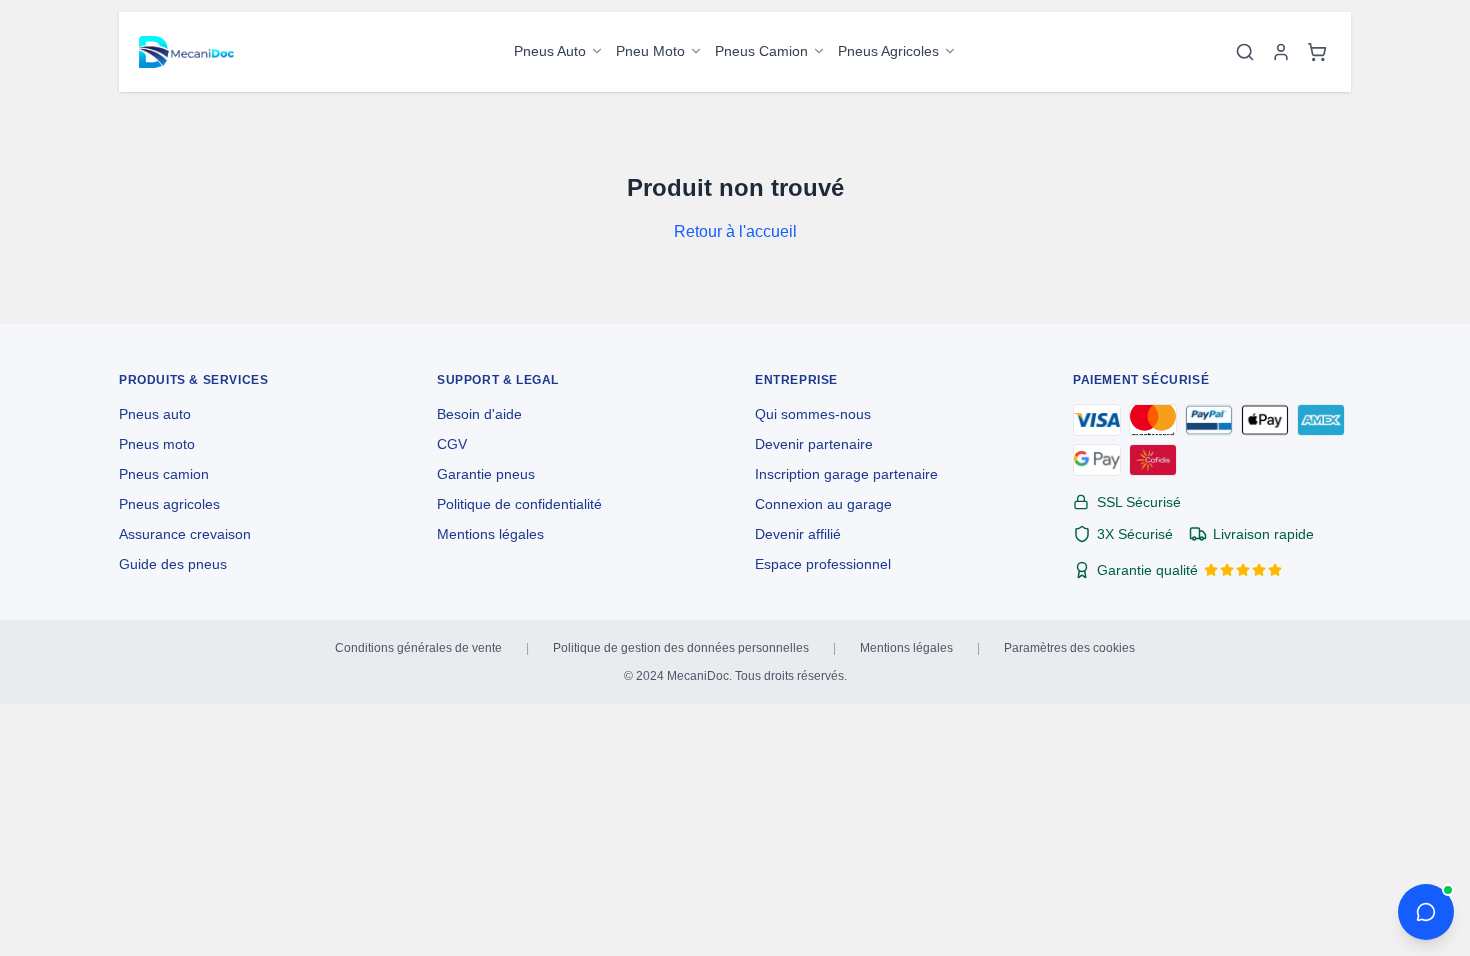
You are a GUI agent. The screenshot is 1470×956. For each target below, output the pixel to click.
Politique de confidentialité (519, 504)
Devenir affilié (798, 534)
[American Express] (1321, 420)
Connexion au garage (823, 504)
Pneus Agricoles (888, 51)
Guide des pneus (173, 564)
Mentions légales (490, 534)
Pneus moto (157, 444)
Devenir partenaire (814, 444)
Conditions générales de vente (418, 648)
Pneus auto (155, 414)
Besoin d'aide (479, 414)
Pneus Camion (761, 51)
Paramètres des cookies (1069, 648)
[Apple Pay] (1265, 420)
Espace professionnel (823, 564)
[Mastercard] (1153, 420)
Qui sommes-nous (813, 414)
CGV (452, 444)
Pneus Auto (550, 51)
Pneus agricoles (169, 504)
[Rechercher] (1245, 52)
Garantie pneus (486, 474)
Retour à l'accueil (735, 231)
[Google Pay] (1097, 460)
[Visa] (1097, 420)
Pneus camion (164, 474)
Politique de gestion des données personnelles (681, 648)
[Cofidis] (1153, 460)
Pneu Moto (650, 51)
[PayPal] (1209, 420)
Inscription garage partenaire (846, 474)
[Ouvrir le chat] (1426, 912)
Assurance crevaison (185, 534)
